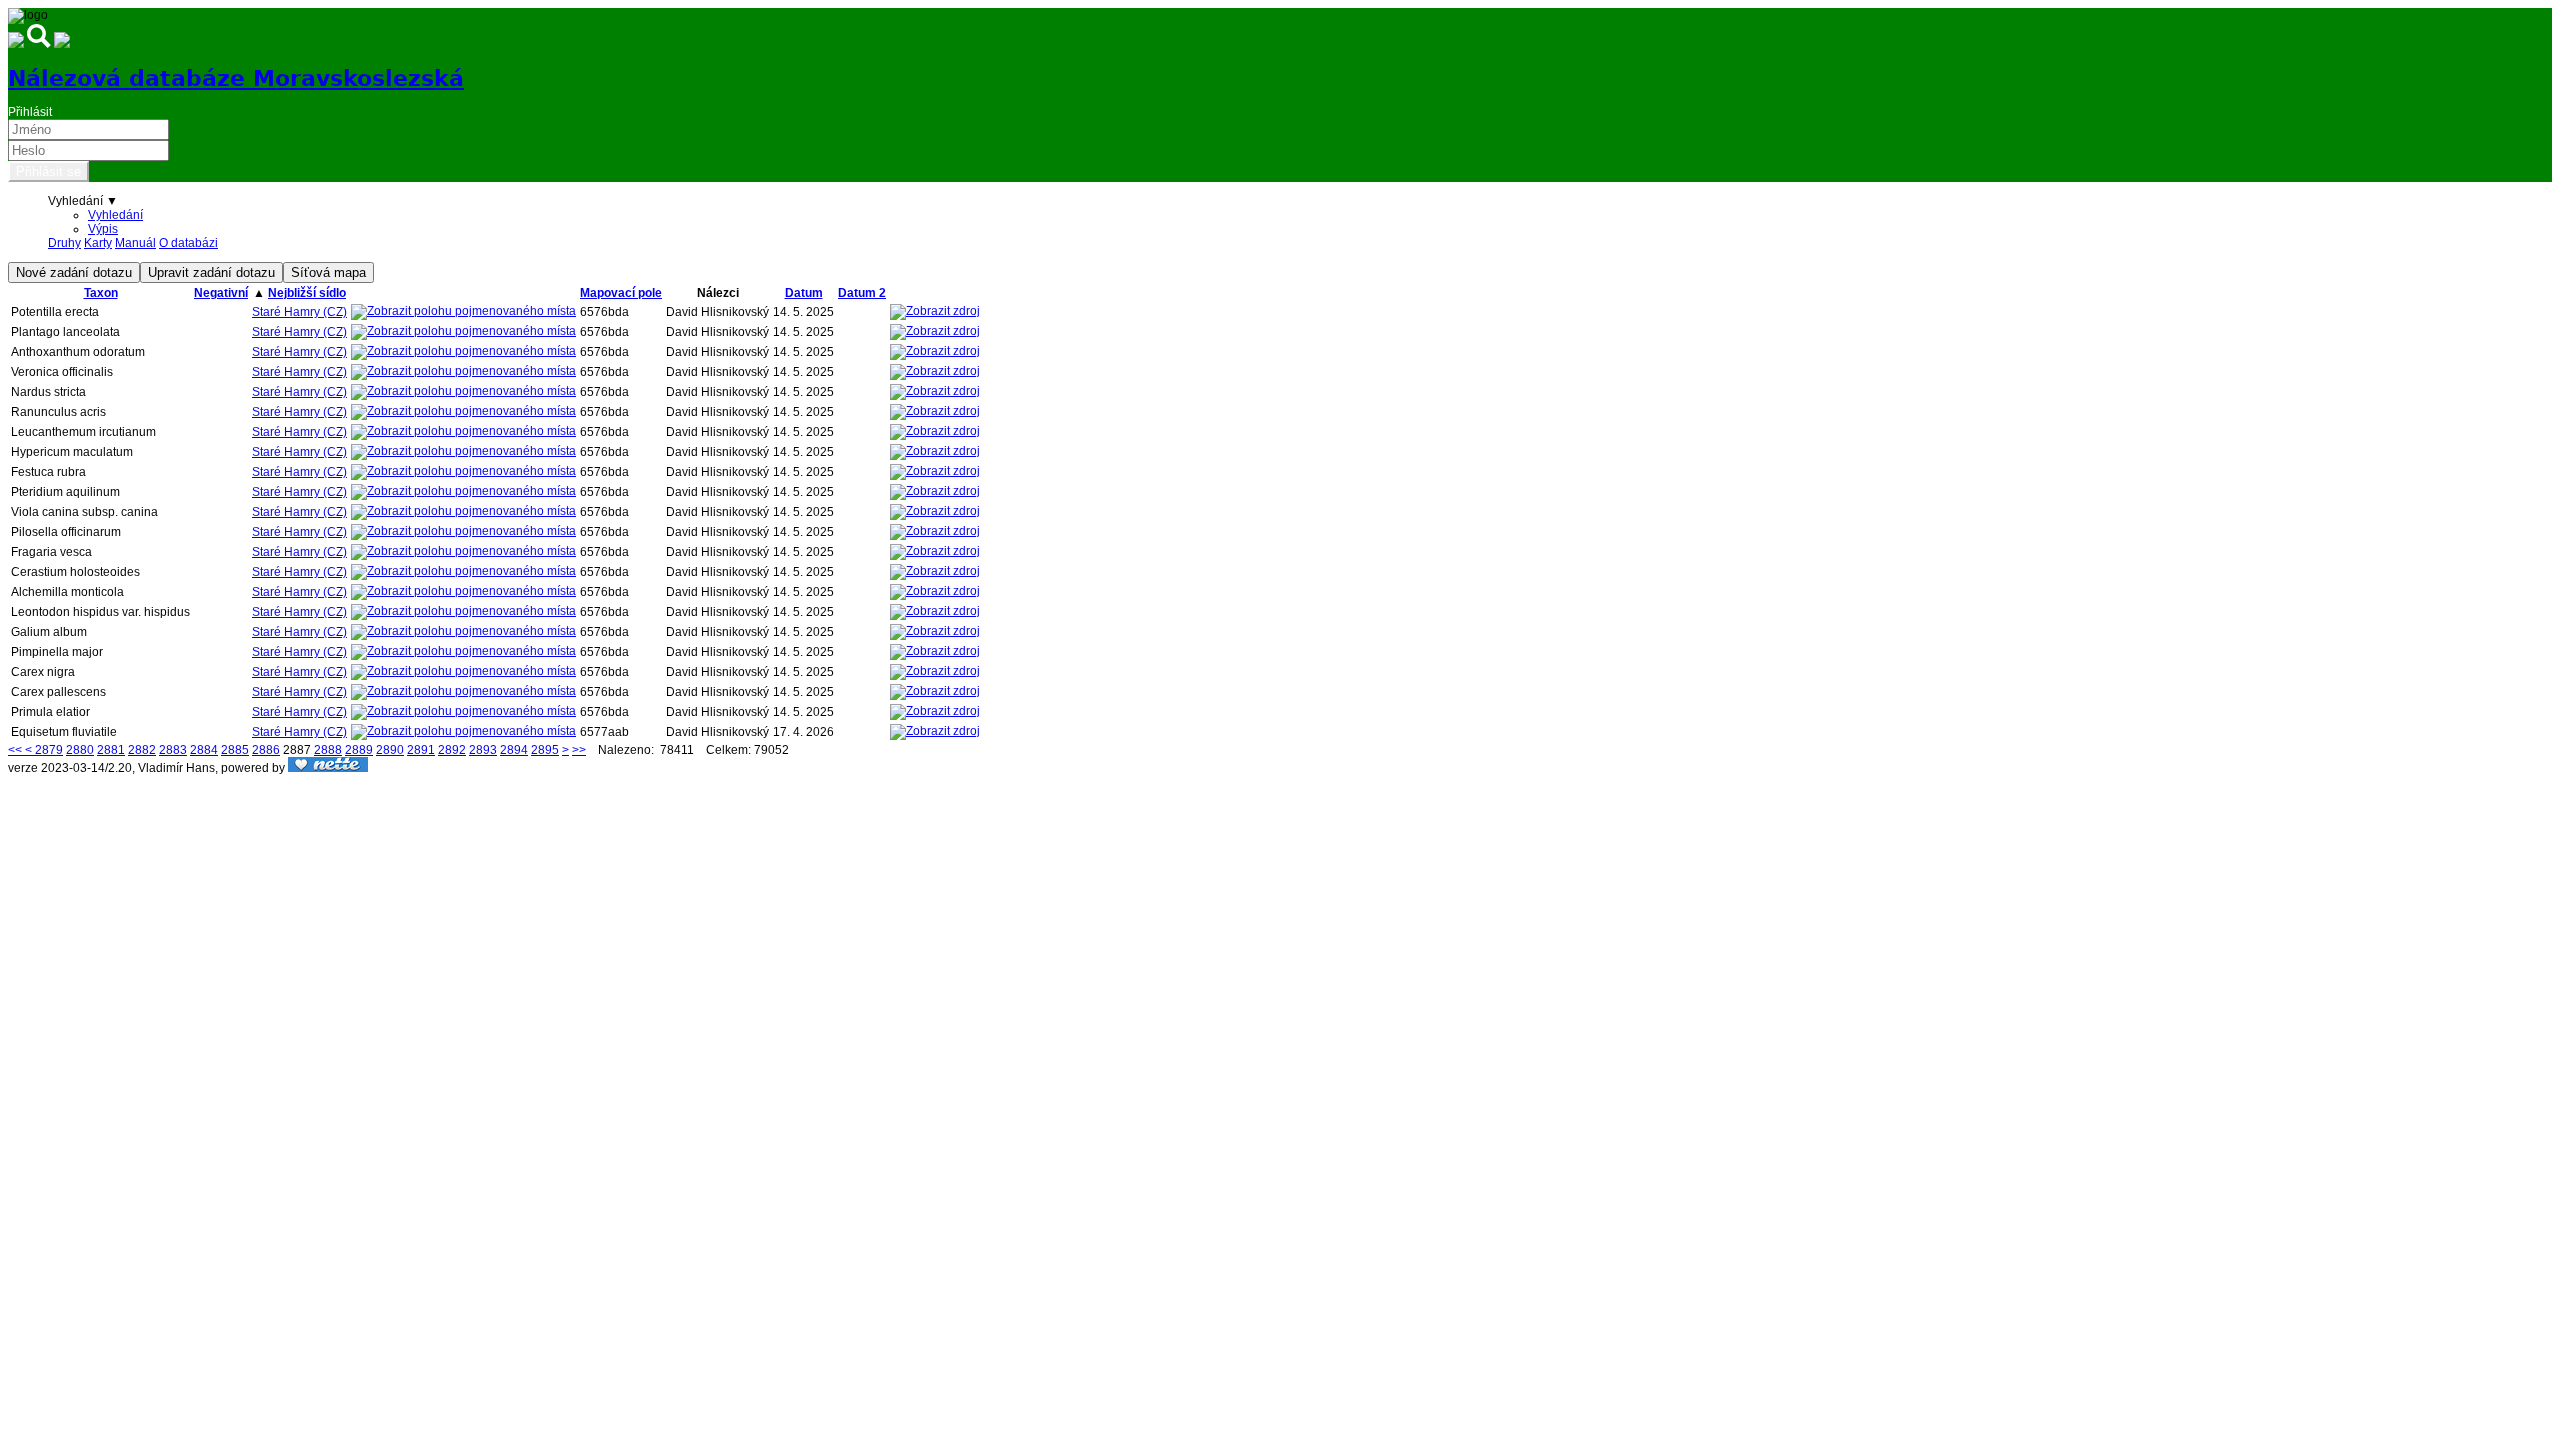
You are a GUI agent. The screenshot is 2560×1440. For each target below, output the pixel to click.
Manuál (135, 243)
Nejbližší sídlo (307, 293)
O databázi (188, 243)
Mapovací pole (621, 293)
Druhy (64, 243)
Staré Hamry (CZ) (299, 312)
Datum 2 (862, 293)
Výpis (103, 229)
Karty (98, 243)
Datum (804, 293)
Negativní (221, 293)
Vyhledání (115, 215)
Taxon (101, 293)
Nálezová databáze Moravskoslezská (236, 78)
